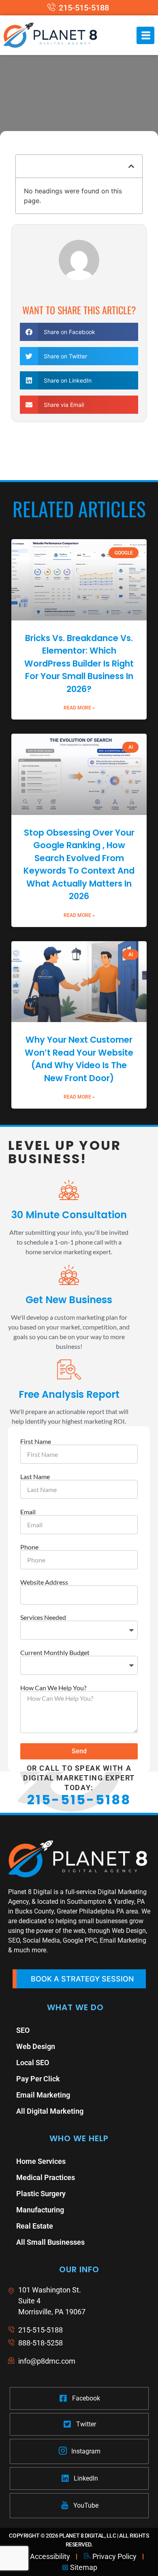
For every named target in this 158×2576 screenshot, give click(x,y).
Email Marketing (43, 2095)
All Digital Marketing (50, 2111)
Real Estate (35, 2226)
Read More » (79, 708)
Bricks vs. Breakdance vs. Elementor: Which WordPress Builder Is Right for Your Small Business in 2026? (79, 664)
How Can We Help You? (53, 1688)
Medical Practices (46, 2177)
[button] (131, 166)
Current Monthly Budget (55, 1653)
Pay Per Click (38, 2079)
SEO (23, 2030)
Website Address (44, 1582)
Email (28, 1512)
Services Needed (43, 1617)
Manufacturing (40, 2210)
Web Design (36, 2046)
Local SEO (33, 2063)
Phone (29, 1547)
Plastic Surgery (41, 2194)
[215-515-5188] (79, 8)
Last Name (35, 1477)
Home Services (41, 2161)
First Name (36, 1441)
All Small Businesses (50, 2242)
